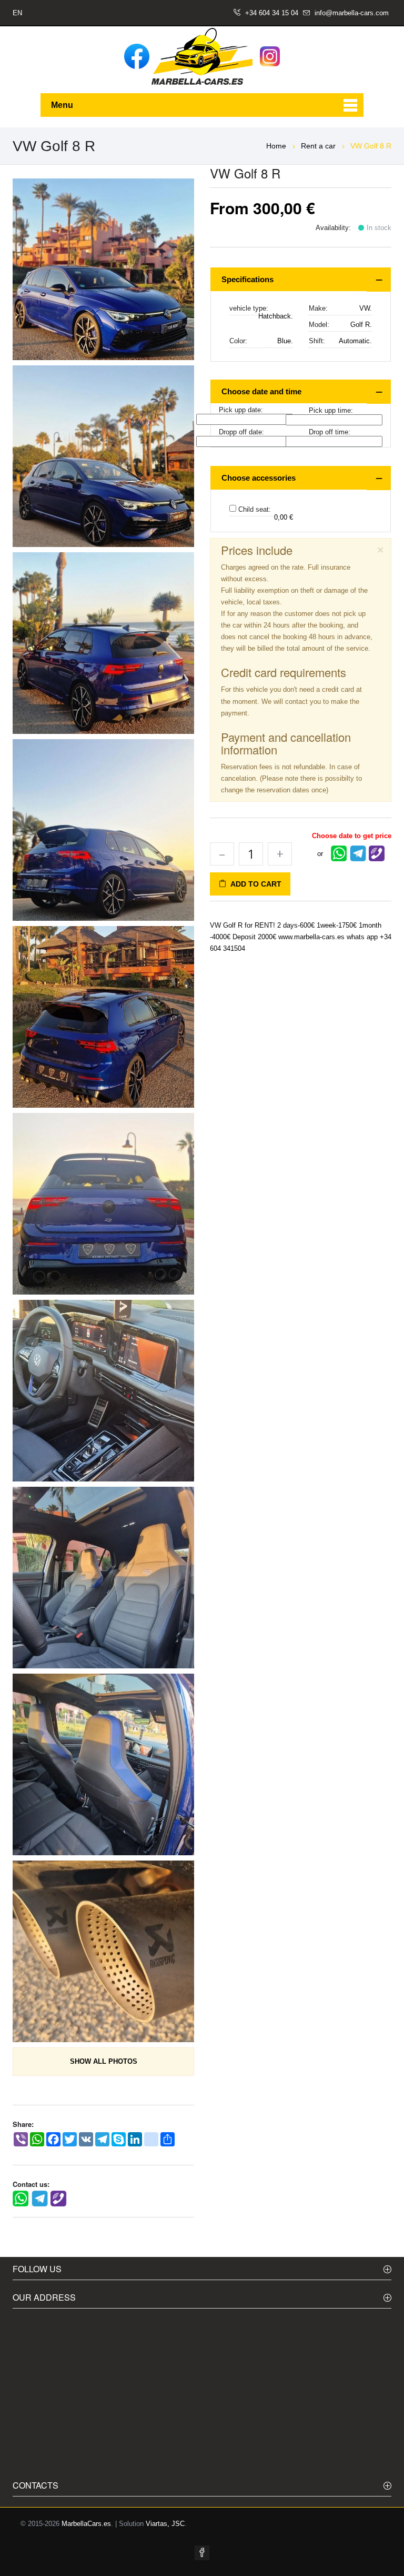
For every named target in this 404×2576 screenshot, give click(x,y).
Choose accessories (259, 478)
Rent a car (319, 146)
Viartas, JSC (165, 2524)
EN (17, 13)
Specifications (248, 279)
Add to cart (254, 884)
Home (276, 146)
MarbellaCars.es (86, 2524)
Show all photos (104, 2061)
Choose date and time (261, 391)
